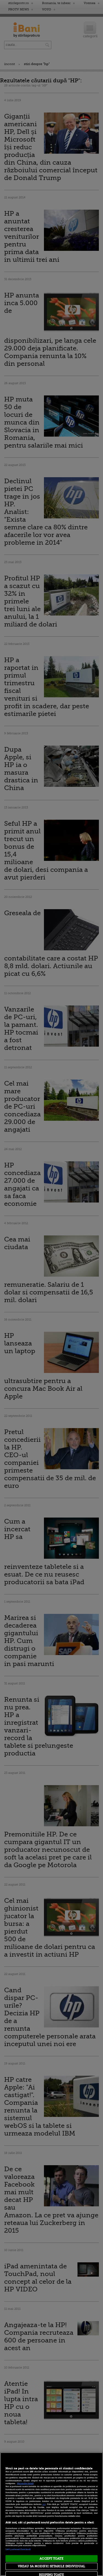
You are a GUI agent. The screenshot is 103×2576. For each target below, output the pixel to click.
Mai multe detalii (25, 2484)
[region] (51, 2514)
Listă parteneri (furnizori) (18, 2549)
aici (44, 2504)
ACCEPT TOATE (51, 2559)
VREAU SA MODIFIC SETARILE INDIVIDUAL (51, 2566)
